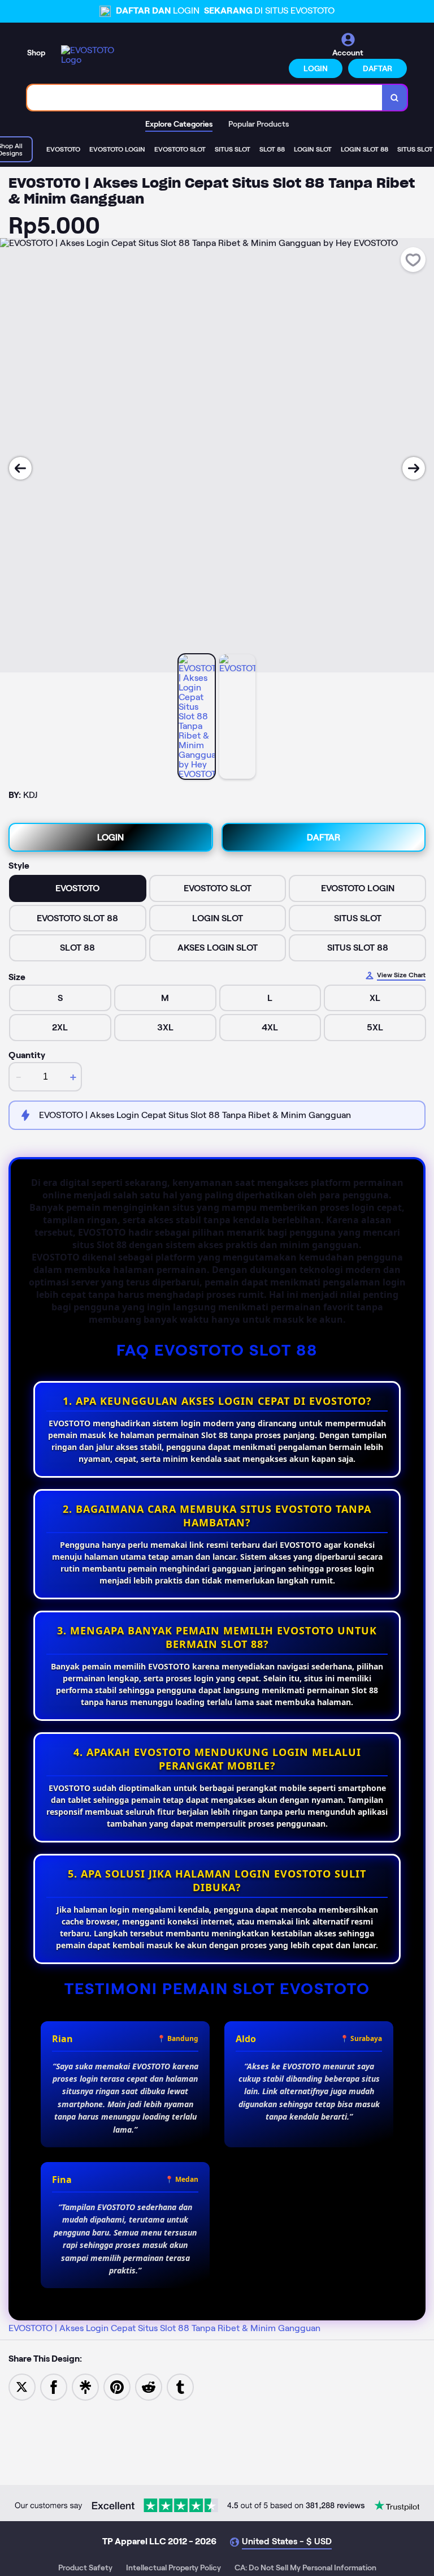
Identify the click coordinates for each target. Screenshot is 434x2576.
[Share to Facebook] (54, 2386)
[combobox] (205, 98)
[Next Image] (414, 468)
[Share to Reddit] (149, 2386)
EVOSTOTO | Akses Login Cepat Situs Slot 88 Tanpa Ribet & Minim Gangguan (164, 2328)
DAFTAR (377, 68)
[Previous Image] (20, 468)
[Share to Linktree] (85, 2386)
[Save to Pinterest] (117, 2386)
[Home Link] (92, 55)
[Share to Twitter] (22, 2386)
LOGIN (316, 68)
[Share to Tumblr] (180, 2386)
